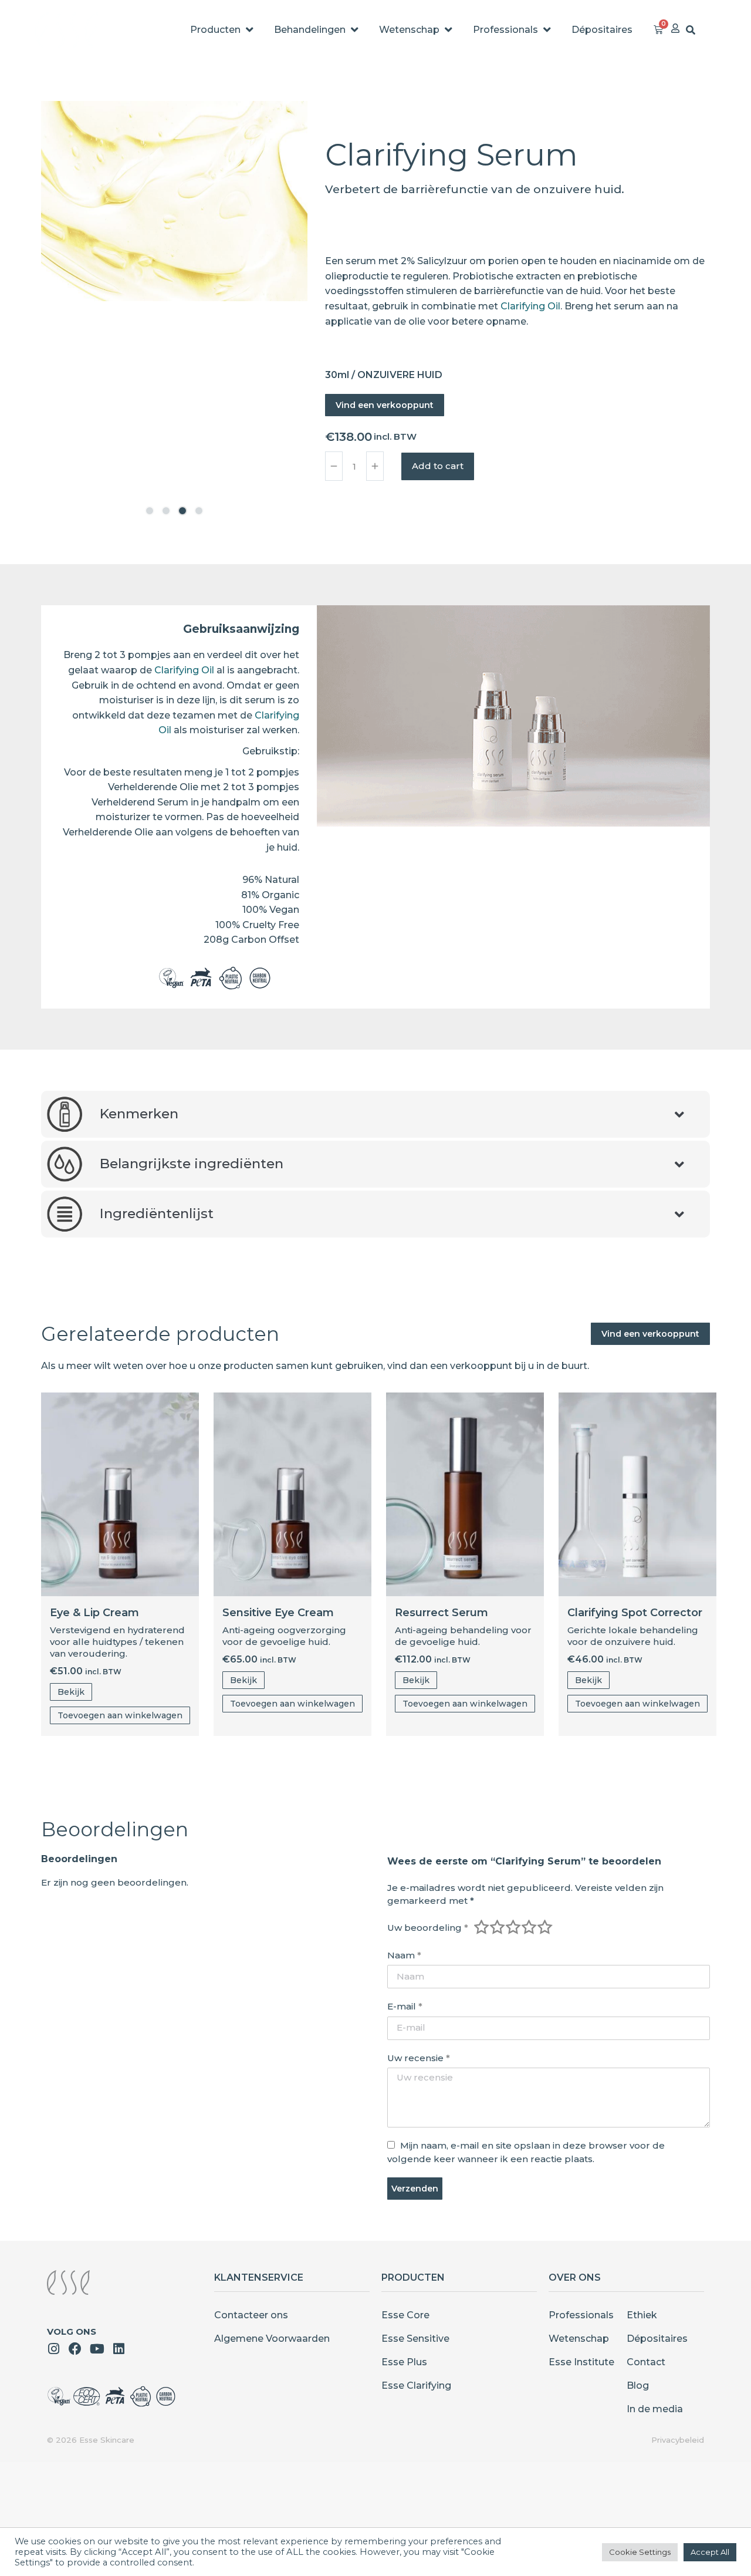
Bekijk (71, 1692)
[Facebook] (75, 2349)
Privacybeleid (678, 2440)
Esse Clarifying (416, 2386)
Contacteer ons (251, 2315)
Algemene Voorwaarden (272, 2339)
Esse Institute (581, 2362)
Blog (638, 2386)
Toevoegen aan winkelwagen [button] (120, 1715)
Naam (404, 1955)
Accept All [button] (710, 2552)
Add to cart (438, 466)
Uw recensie (419, 2058)
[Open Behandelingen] (354, 30)
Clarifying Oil (530, 306)
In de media (655, 2409)
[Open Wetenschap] (448, 30)
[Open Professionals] (547, 30)
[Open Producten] (249, 30)
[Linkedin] (119, 2349)
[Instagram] (53, 2349)
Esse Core (405, 2315)
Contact (646, 2362)
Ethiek (642, 2315)
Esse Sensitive (415, 2339)
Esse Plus (404, 2362)
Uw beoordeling (428, 1928)
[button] (150, 511)
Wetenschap (579, 2339)
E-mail (405, 2006)
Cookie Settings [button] (640, 2552)
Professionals (581, 2315)
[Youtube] (97, 2349)
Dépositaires (657, 2339)
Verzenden (415, 2189)
